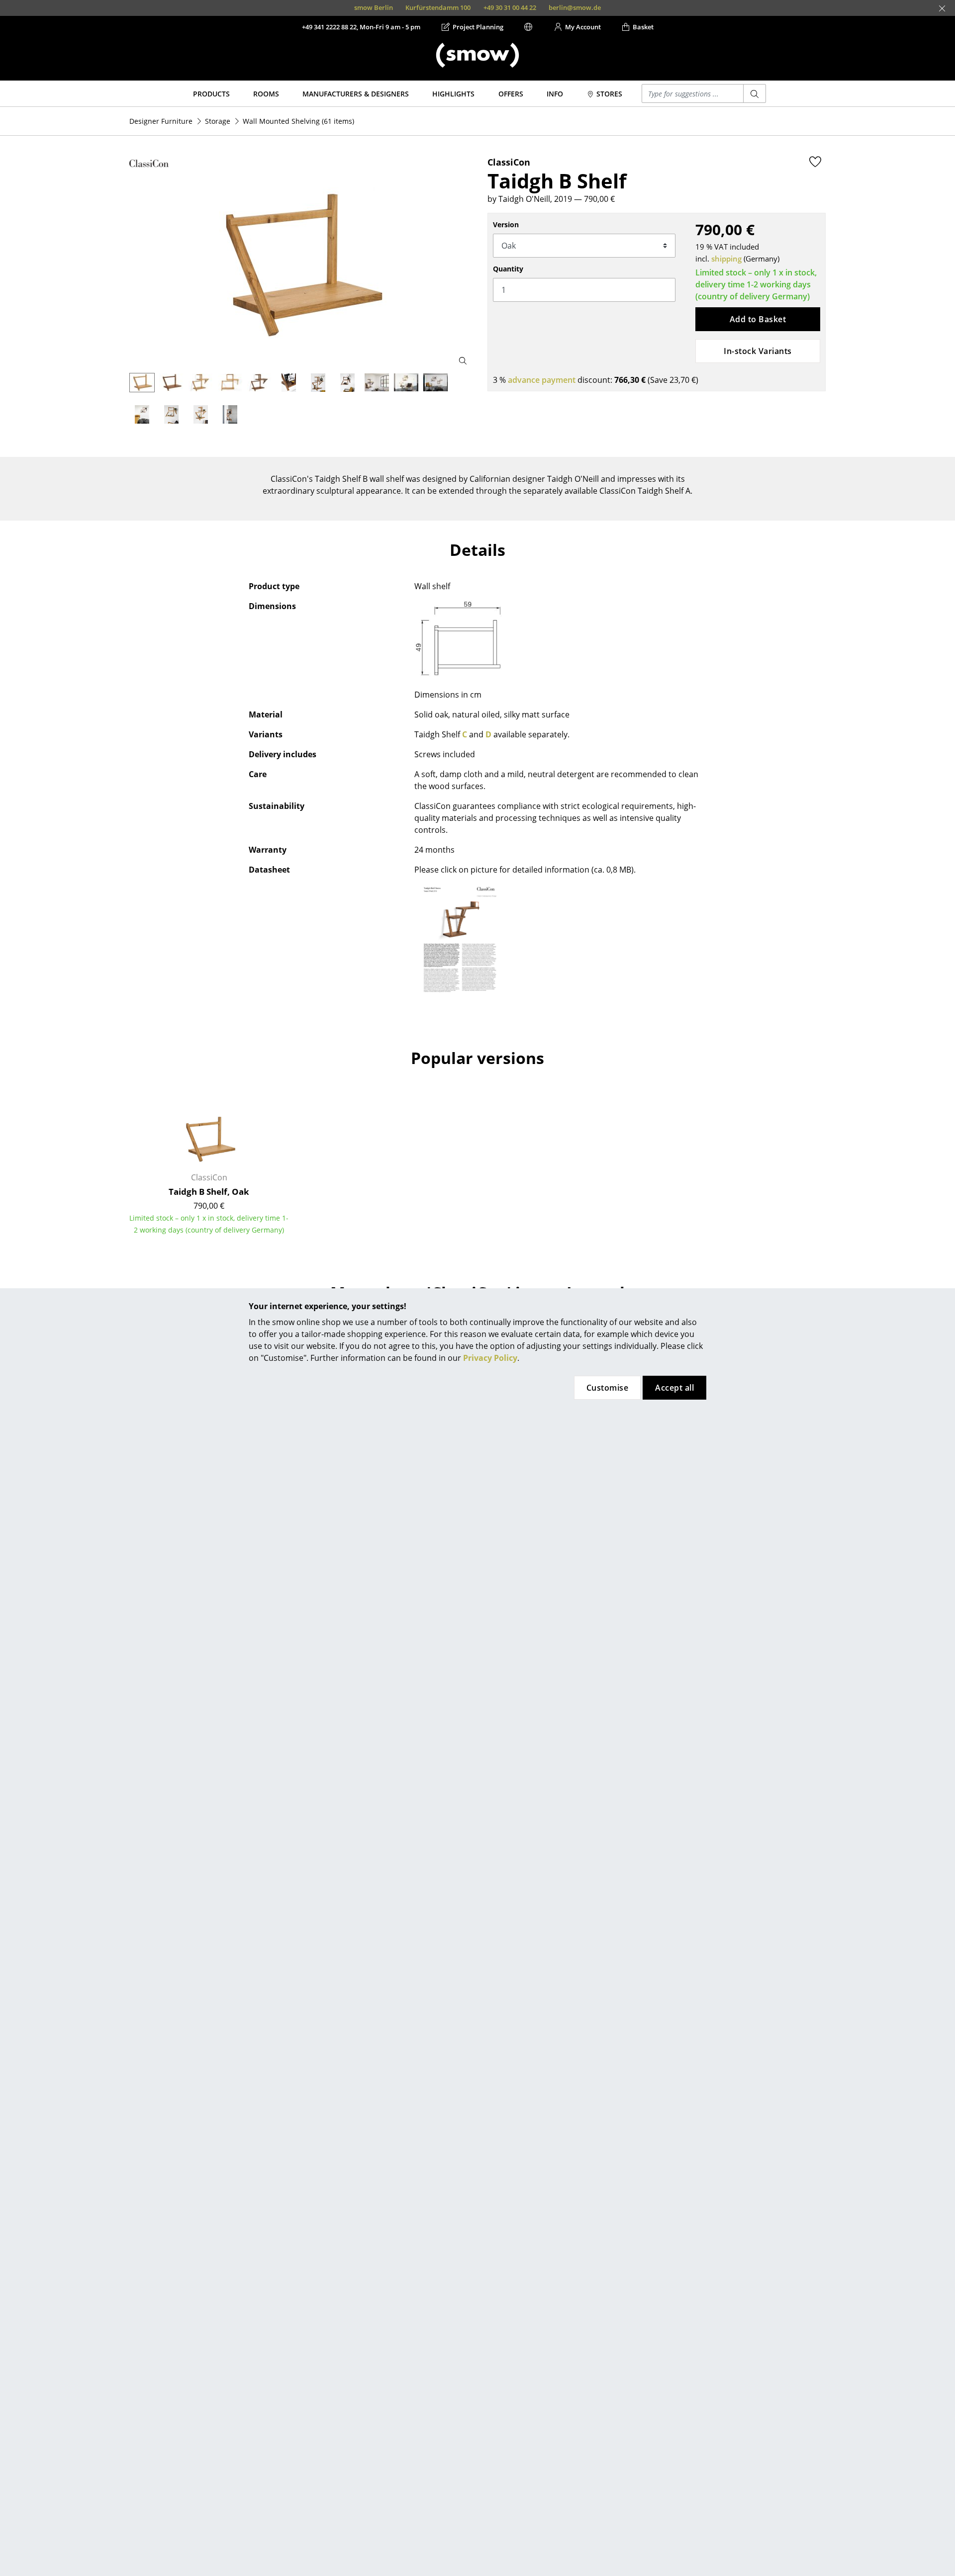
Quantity (508, 269)
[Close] (942, 8)
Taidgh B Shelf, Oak (209, 1192)
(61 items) (298, 121)
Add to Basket (758, 319)
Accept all (674, 1388)
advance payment (542, 380)
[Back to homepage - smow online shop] (477, 55)
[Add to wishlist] (815, 162)
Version (506, 224)
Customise (607, 1388)
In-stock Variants (758, 351)
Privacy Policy (490, 1358)
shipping (726, 259)
